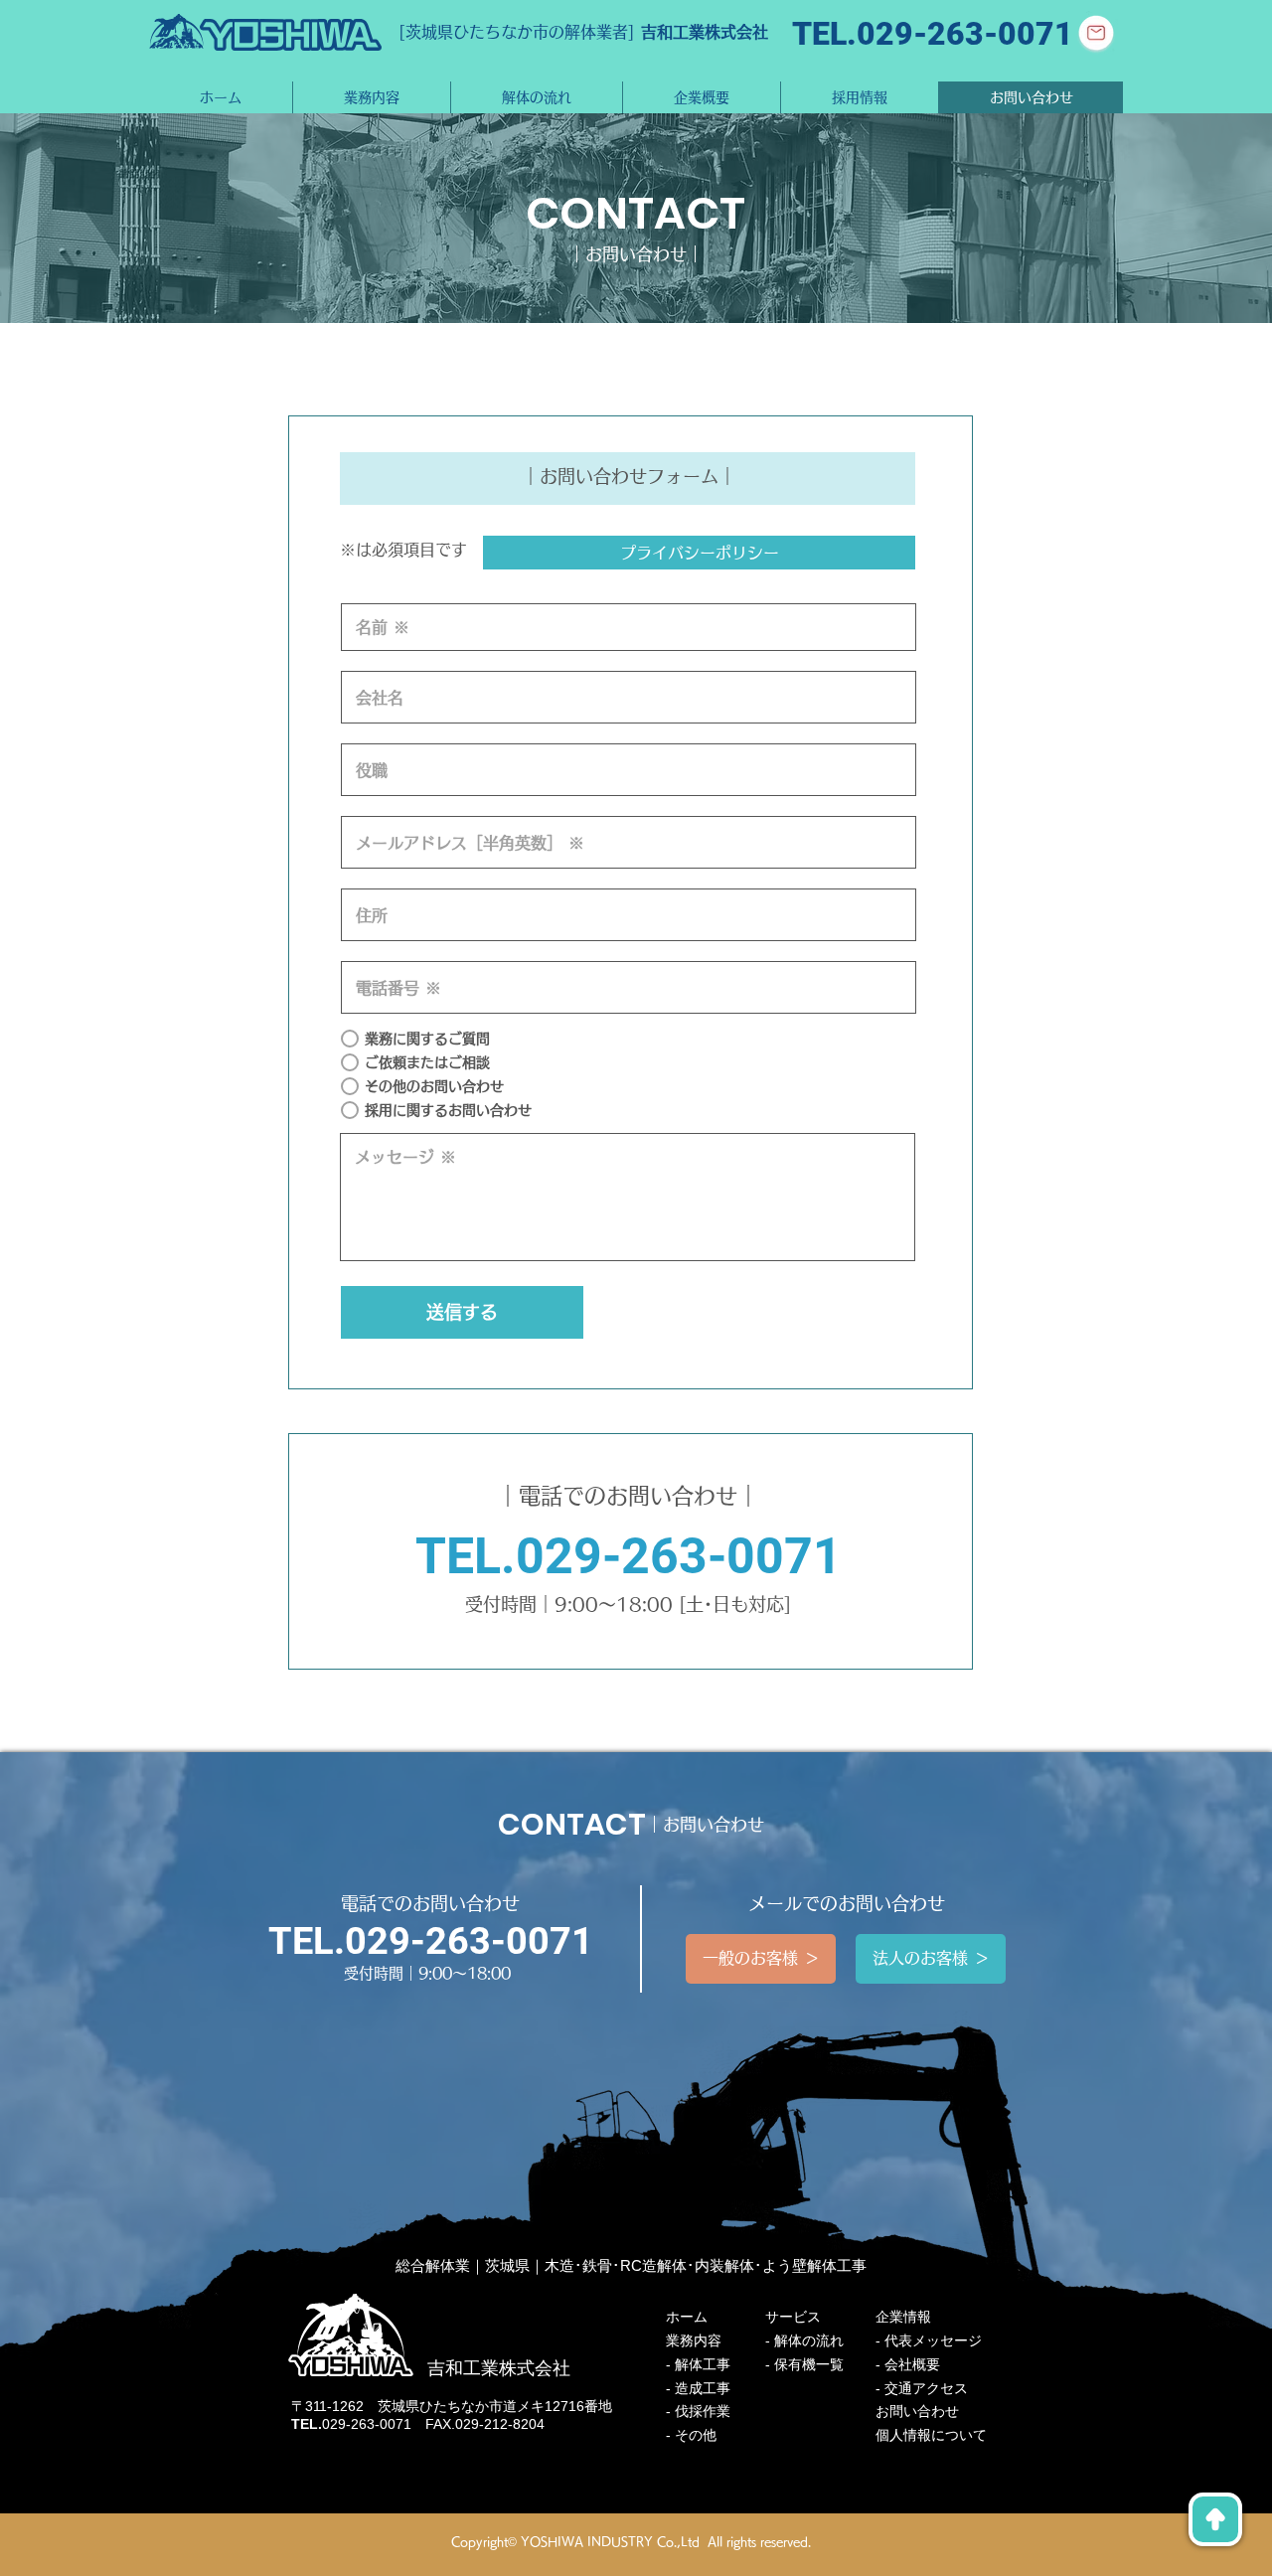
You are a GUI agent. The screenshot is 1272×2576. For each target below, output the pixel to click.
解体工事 (703, 2364)
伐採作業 (703, 2411)
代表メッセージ (933, 2340)
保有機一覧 (809, 2364)
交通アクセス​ (926, 2388)
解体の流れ (809, 2340)
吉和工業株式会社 (705, 32)
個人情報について (931, 2435)
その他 (696, 2435)
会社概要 (912, 2364)
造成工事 (703, 2388)
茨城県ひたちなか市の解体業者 (517, 32)
